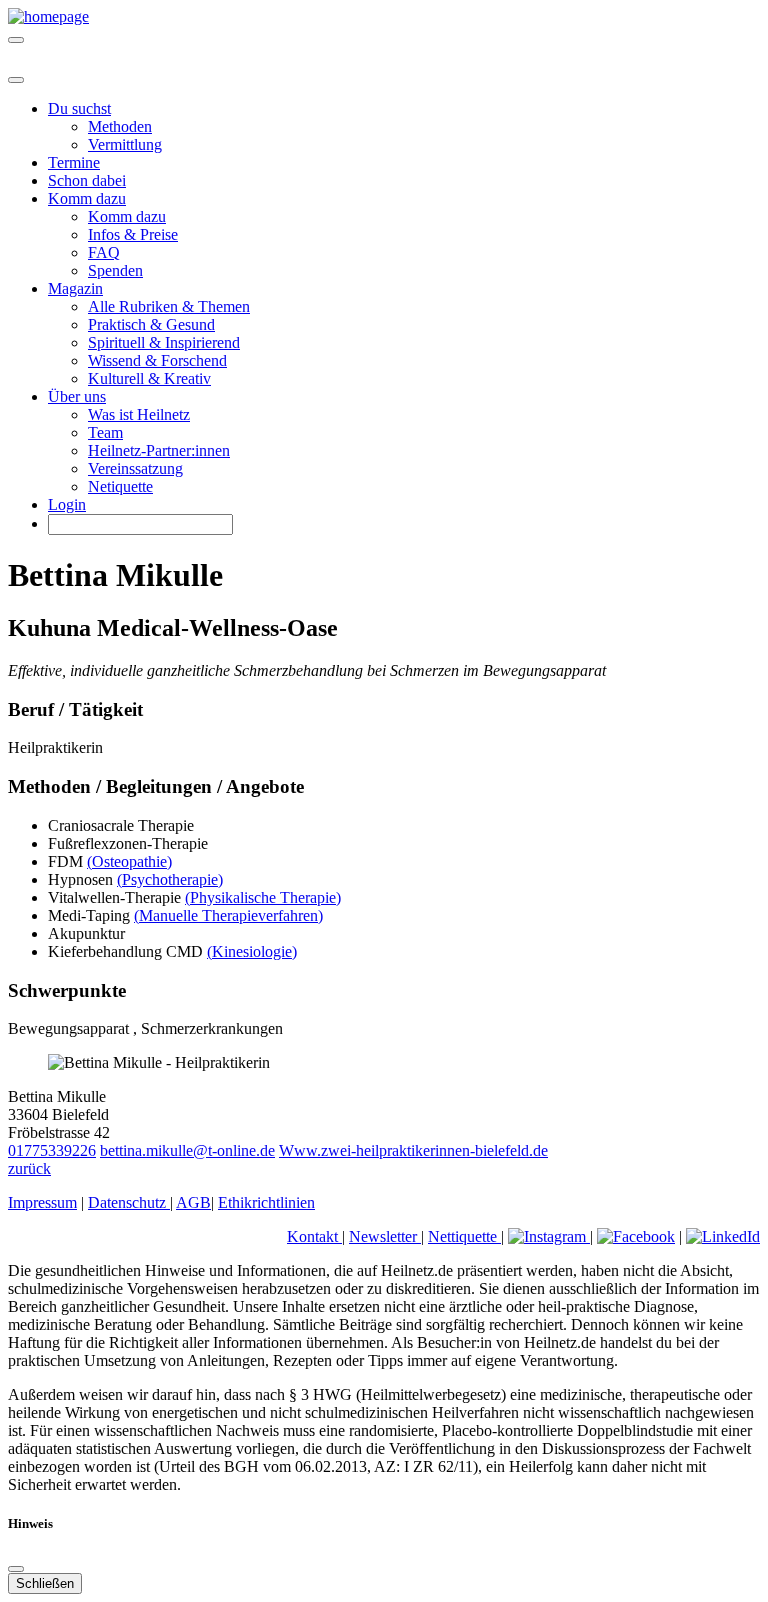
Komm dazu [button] (87, 198)
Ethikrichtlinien (266, 1202)
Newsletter (385, 1236)
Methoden (120, 126)
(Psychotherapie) (170, 879)
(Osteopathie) (129, 861)
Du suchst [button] (79, 108)
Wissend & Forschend (157, 360)
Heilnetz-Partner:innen (159, 450)
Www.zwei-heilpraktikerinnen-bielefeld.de (413, 1150)
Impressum (42, 1202)
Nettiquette (464, 1236)
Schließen (45, 1583)
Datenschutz (129, 1202)
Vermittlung (125, 144)
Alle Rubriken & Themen (169, 306)
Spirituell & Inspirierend (164, 342)
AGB (193, 1202)
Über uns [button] (77, 396)
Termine (74, 162)
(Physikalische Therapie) (263, 897)
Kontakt (314, 1236)
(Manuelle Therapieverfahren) (228, 915)
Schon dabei (87, 180)
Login (67, 504)
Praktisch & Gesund (151, 324)
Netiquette (120, 486)
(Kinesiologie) (252, 951)
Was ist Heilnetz (139, 414)
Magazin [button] (75, 288)
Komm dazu (127, 216)
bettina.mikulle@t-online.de (187, 1150)
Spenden (115, 270)
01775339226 (52, 1150)
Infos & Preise (133, 234)
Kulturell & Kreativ (149, 378)
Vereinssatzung (135, 468)
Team (105, 432)
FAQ (104, 252)
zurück (29, 1168)
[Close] (16, 80)
